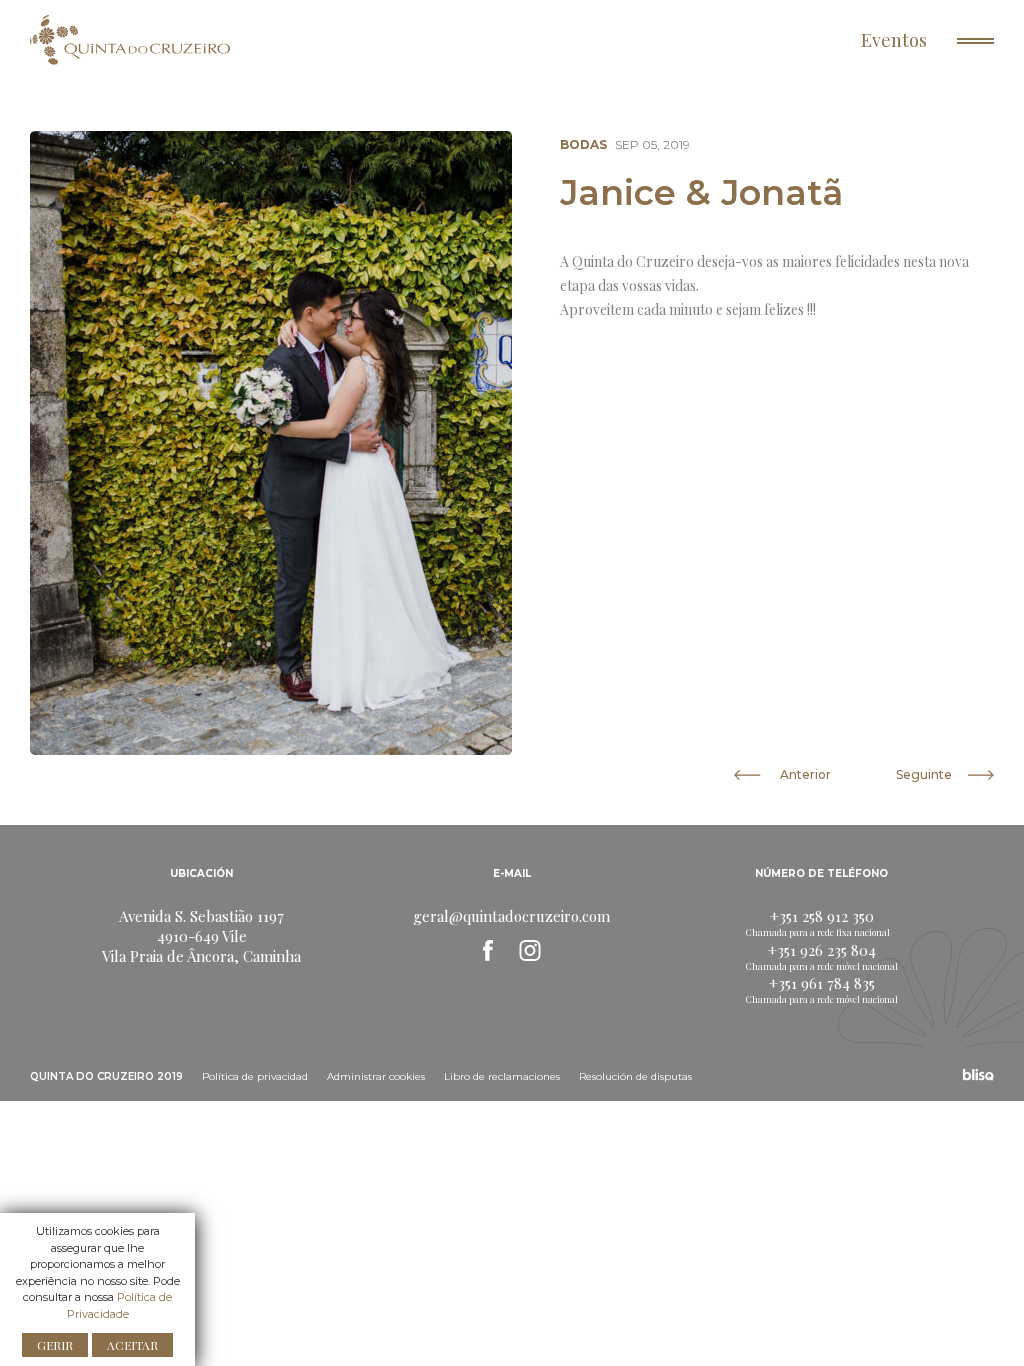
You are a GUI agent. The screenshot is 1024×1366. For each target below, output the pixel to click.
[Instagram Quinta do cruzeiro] (530, 949)
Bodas (583, 144)
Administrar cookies (376, 1076)
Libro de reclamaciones (502, 1076)
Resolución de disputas (635, 1076)
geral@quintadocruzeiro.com (511, 916)
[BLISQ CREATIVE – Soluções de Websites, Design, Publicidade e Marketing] (978, 1074)
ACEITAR (132, 1345)
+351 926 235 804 (822, 950)
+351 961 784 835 (822, 983)
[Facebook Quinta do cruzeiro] (488, 949)
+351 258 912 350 (822, 916)
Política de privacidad (255, 1076)
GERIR (55, 1345)
